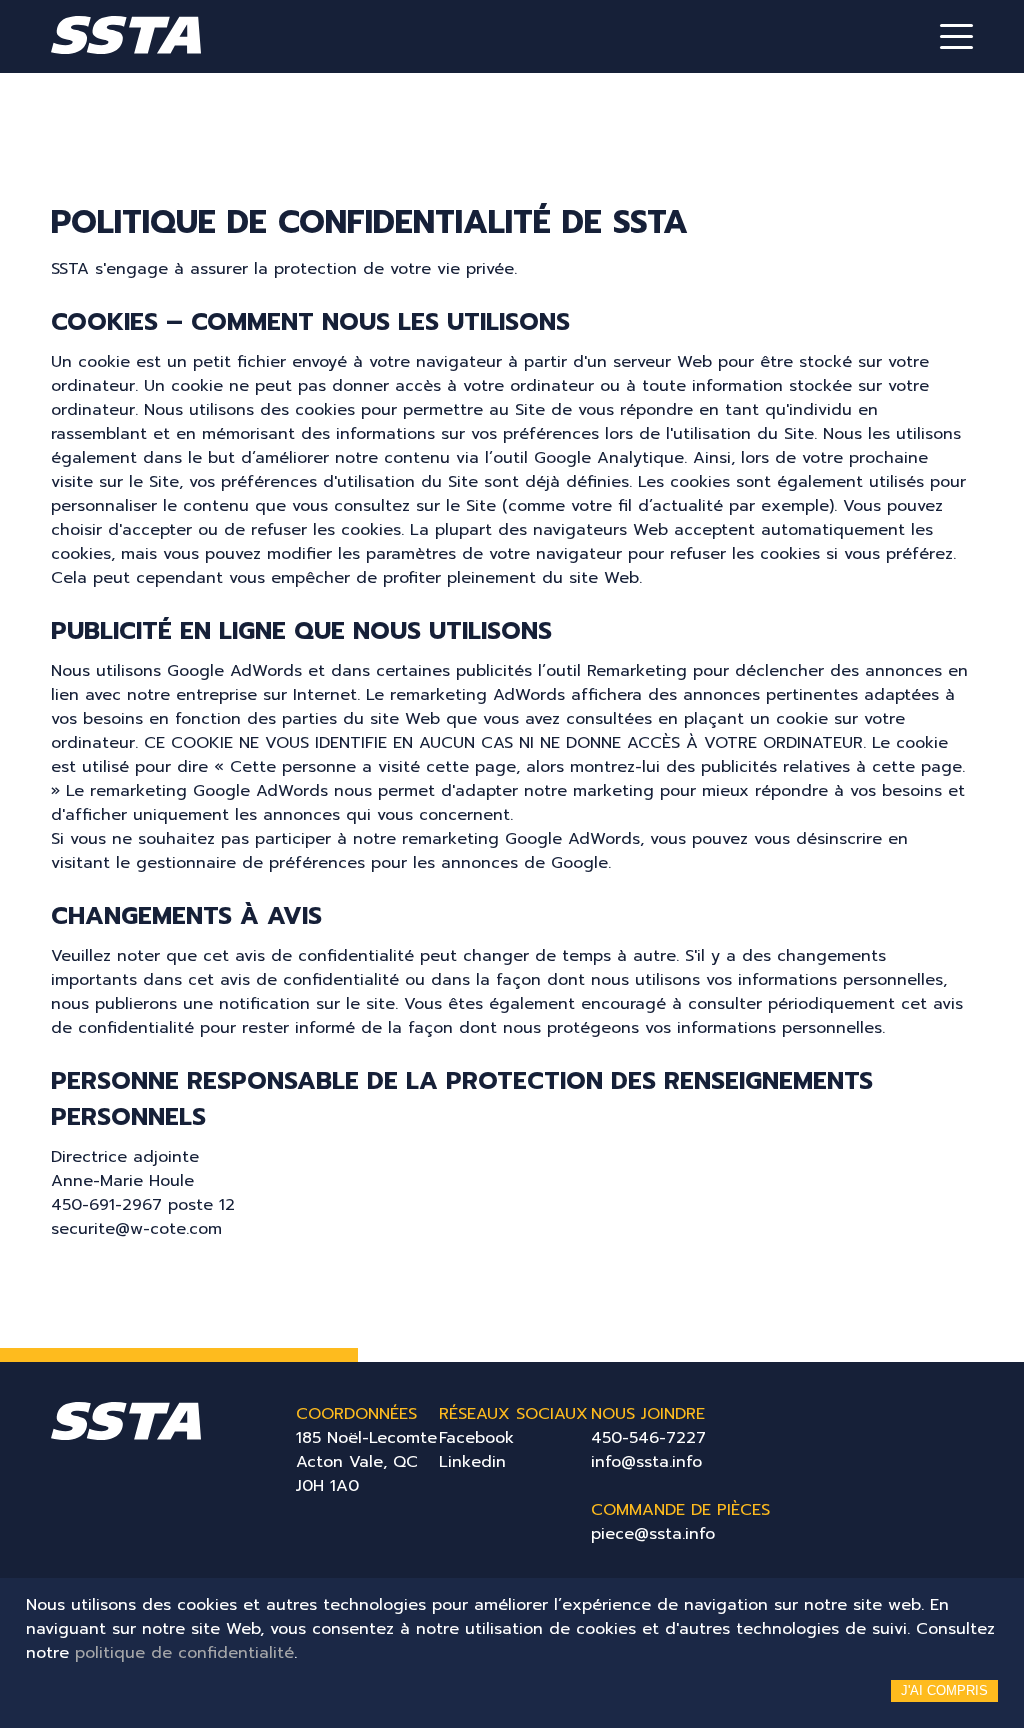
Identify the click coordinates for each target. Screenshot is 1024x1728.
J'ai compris (944, 1690)
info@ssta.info (646, 1462)
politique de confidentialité (184, 1653)
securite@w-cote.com (136, 1229)
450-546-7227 (648, 1438)
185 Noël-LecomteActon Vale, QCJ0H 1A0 (366, 1462)
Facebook (476, 1438)
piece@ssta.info (653, 1534)
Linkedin (472, 1462)
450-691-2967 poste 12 (143, 1205)
